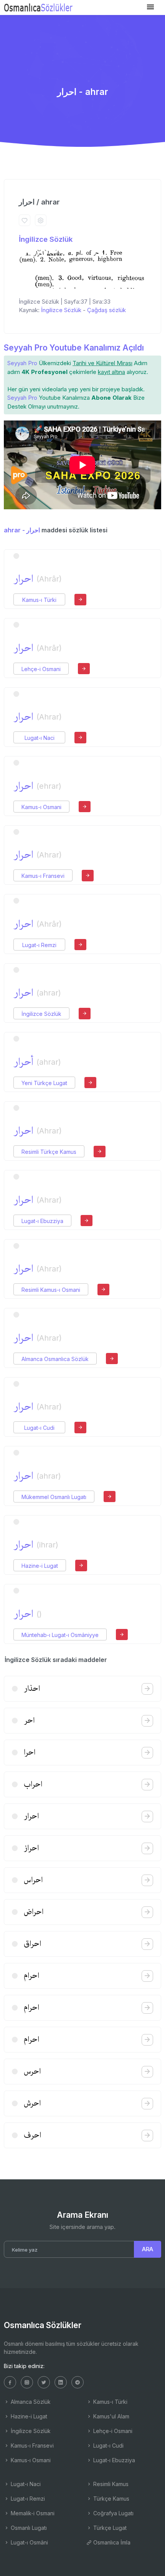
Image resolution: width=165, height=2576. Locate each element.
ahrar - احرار (22, 530)
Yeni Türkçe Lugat (44, 1083)
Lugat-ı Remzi (39, 945)
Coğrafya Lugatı (113, 2513)
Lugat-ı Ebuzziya (42, 1221)
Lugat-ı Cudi (39, 1428)
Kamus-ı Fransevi (43, 876)
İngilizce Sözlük (46, 239)
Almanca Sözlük (30, 2402)
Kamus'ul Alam (111, 2416)
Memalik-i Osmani (32, 2513)
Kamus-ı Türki (39, 600)
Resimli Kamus (110, 2484)
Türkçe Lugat (109, 2528)
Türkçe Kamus (111, 2499)
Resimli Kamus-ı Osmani (51, 1290)
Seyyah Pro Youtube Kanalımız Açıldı (74, 348)
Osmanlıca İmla (111, 2542)
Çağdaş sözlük (106, 310)
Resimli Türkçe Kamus (49, 1152)
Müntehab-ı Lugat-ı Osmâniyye (60, 1635)
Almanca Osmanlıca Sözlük (55, 1359)
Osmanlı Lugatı (28, 2528)
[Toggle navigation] (150, 7)
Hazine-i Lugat (40, 1566)
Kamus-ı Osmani (41, 807)
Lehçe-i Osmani (41, 669)
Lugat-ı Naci (40, 738)
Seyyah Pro (22, 363)
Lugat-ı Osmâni (29, 2542)
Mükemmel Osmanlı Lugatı (54, 1497)
